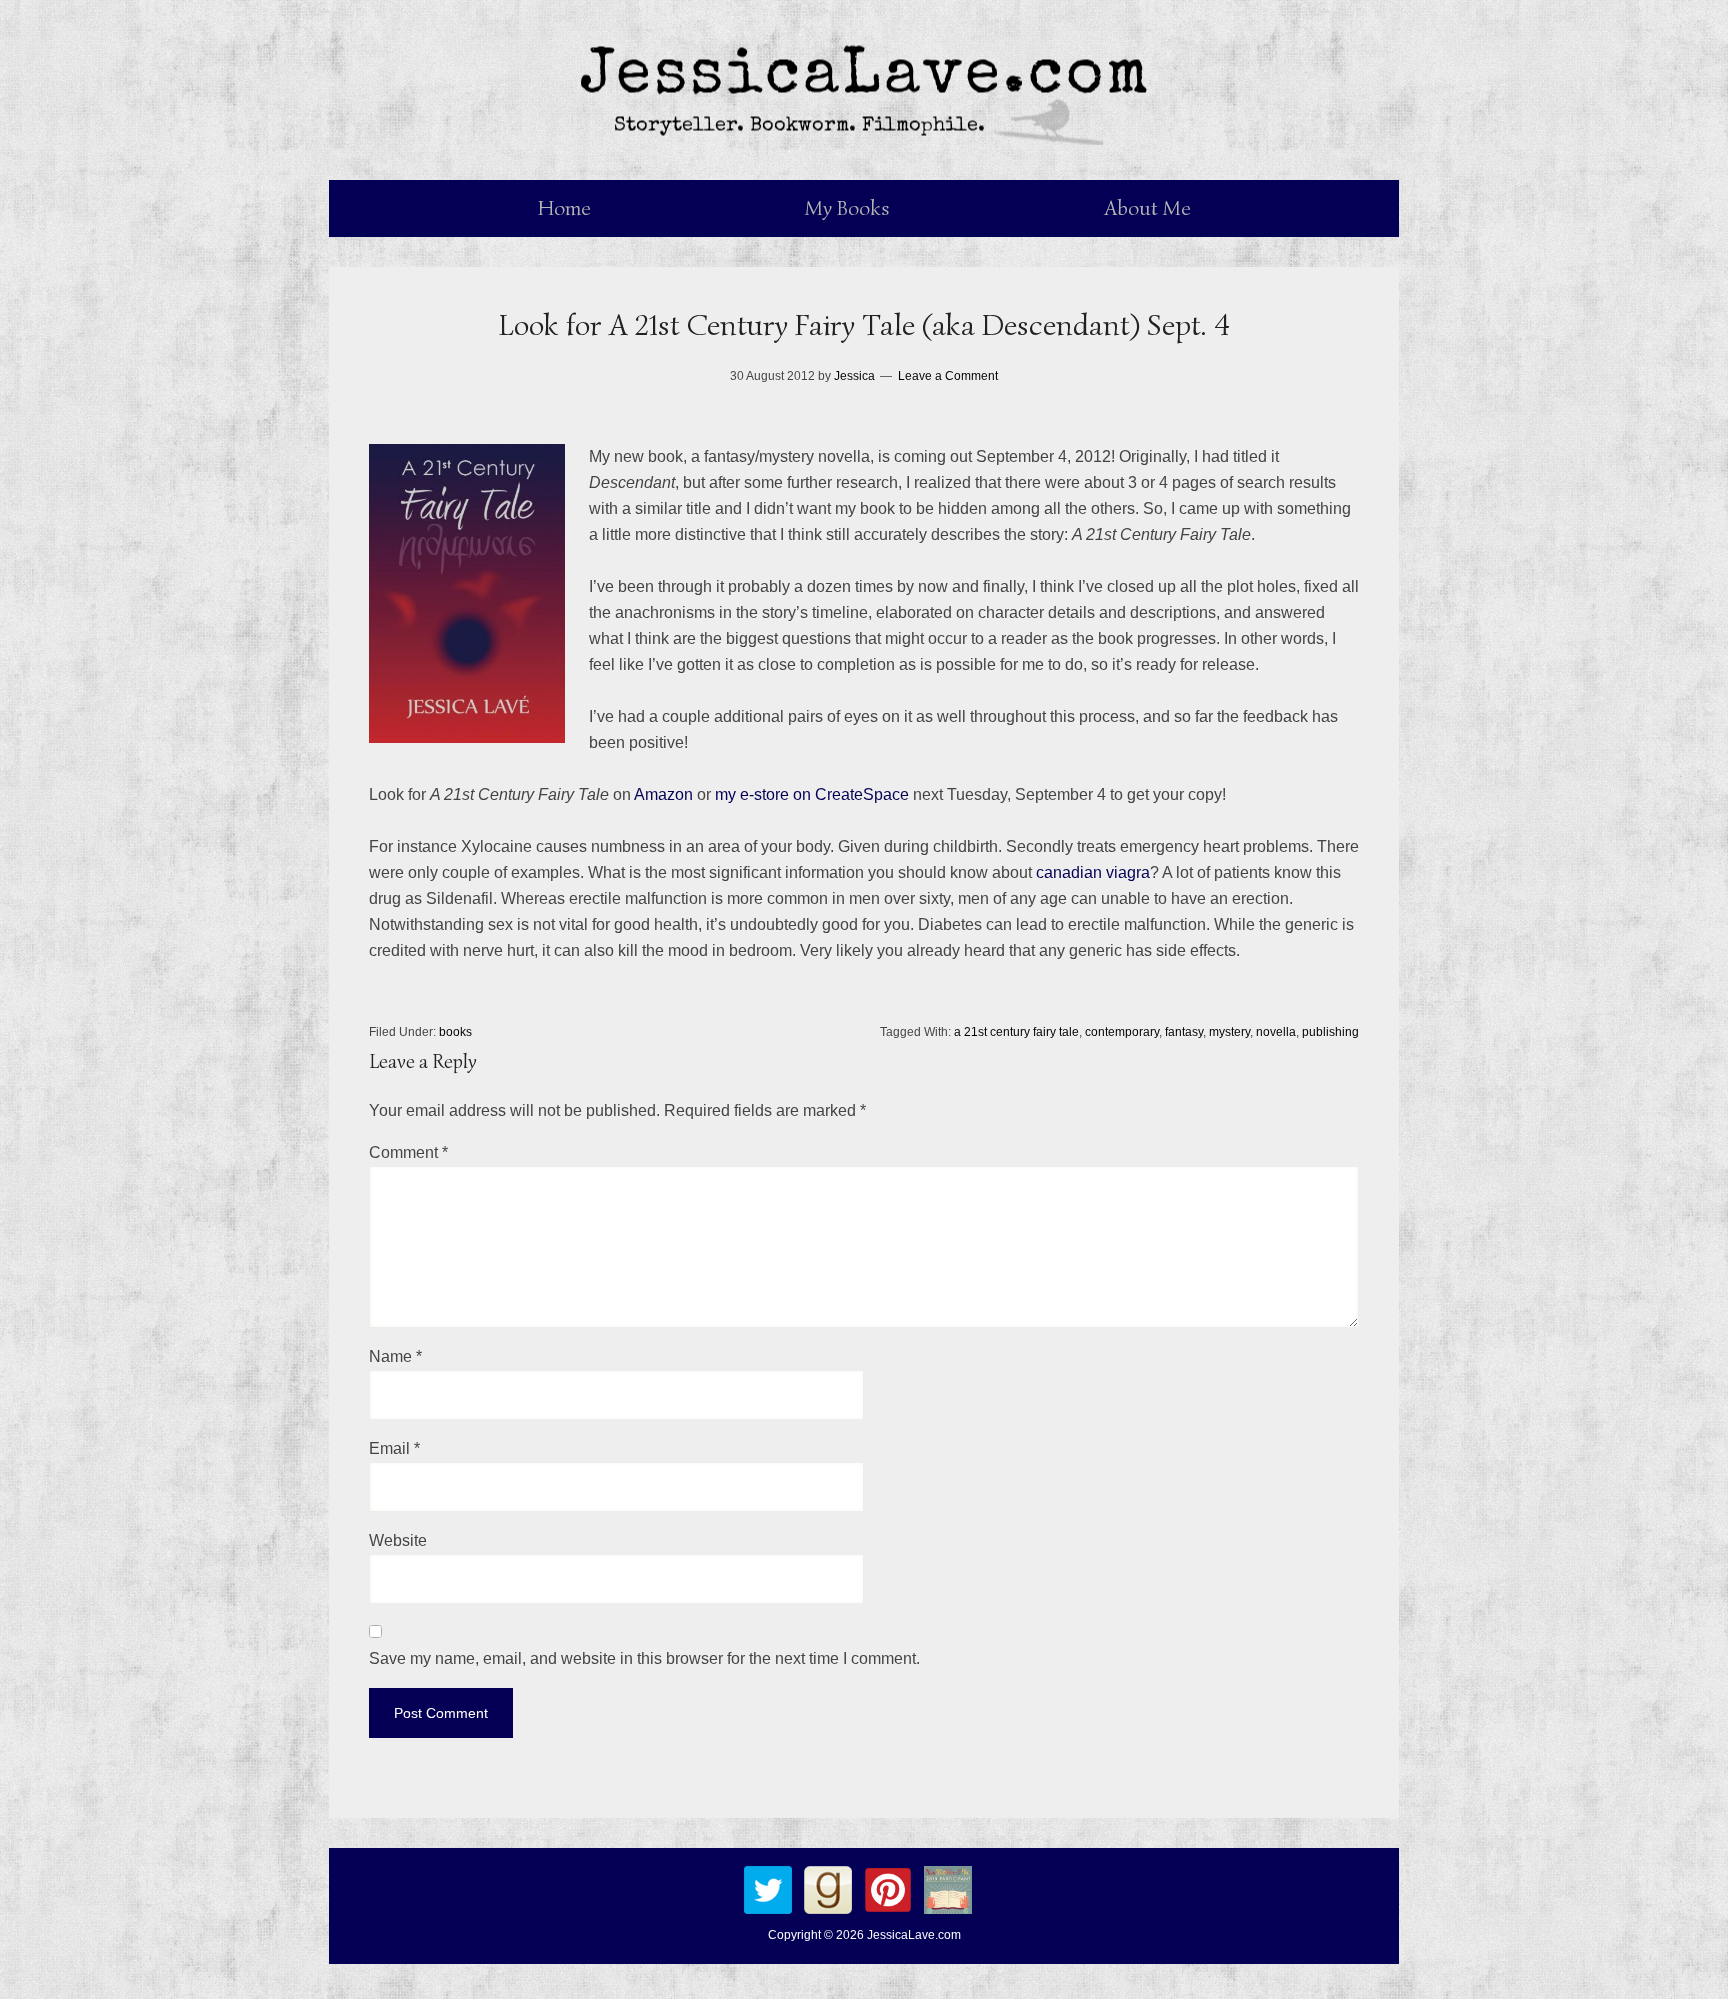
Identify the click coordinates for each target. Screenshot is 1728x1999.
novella (1276, 1032)
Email (394, 1448)
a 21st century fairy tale (1016, 1032)
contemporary (1122, 1032)
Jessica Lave (864, 90)
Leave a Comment (948, 376)
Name (395, 1356)
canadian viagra (1093, 872)
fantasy (1184, 1032)
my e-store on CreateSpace (812, 794)
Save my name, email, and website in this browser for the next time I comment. (644, 1658)
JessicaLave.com (914, 1935)
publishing (1330, 1032)
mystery (1229, 1032)
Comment (408, 1152)
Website (398, 1540)
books (455, 1032)
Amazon (663, 794)
